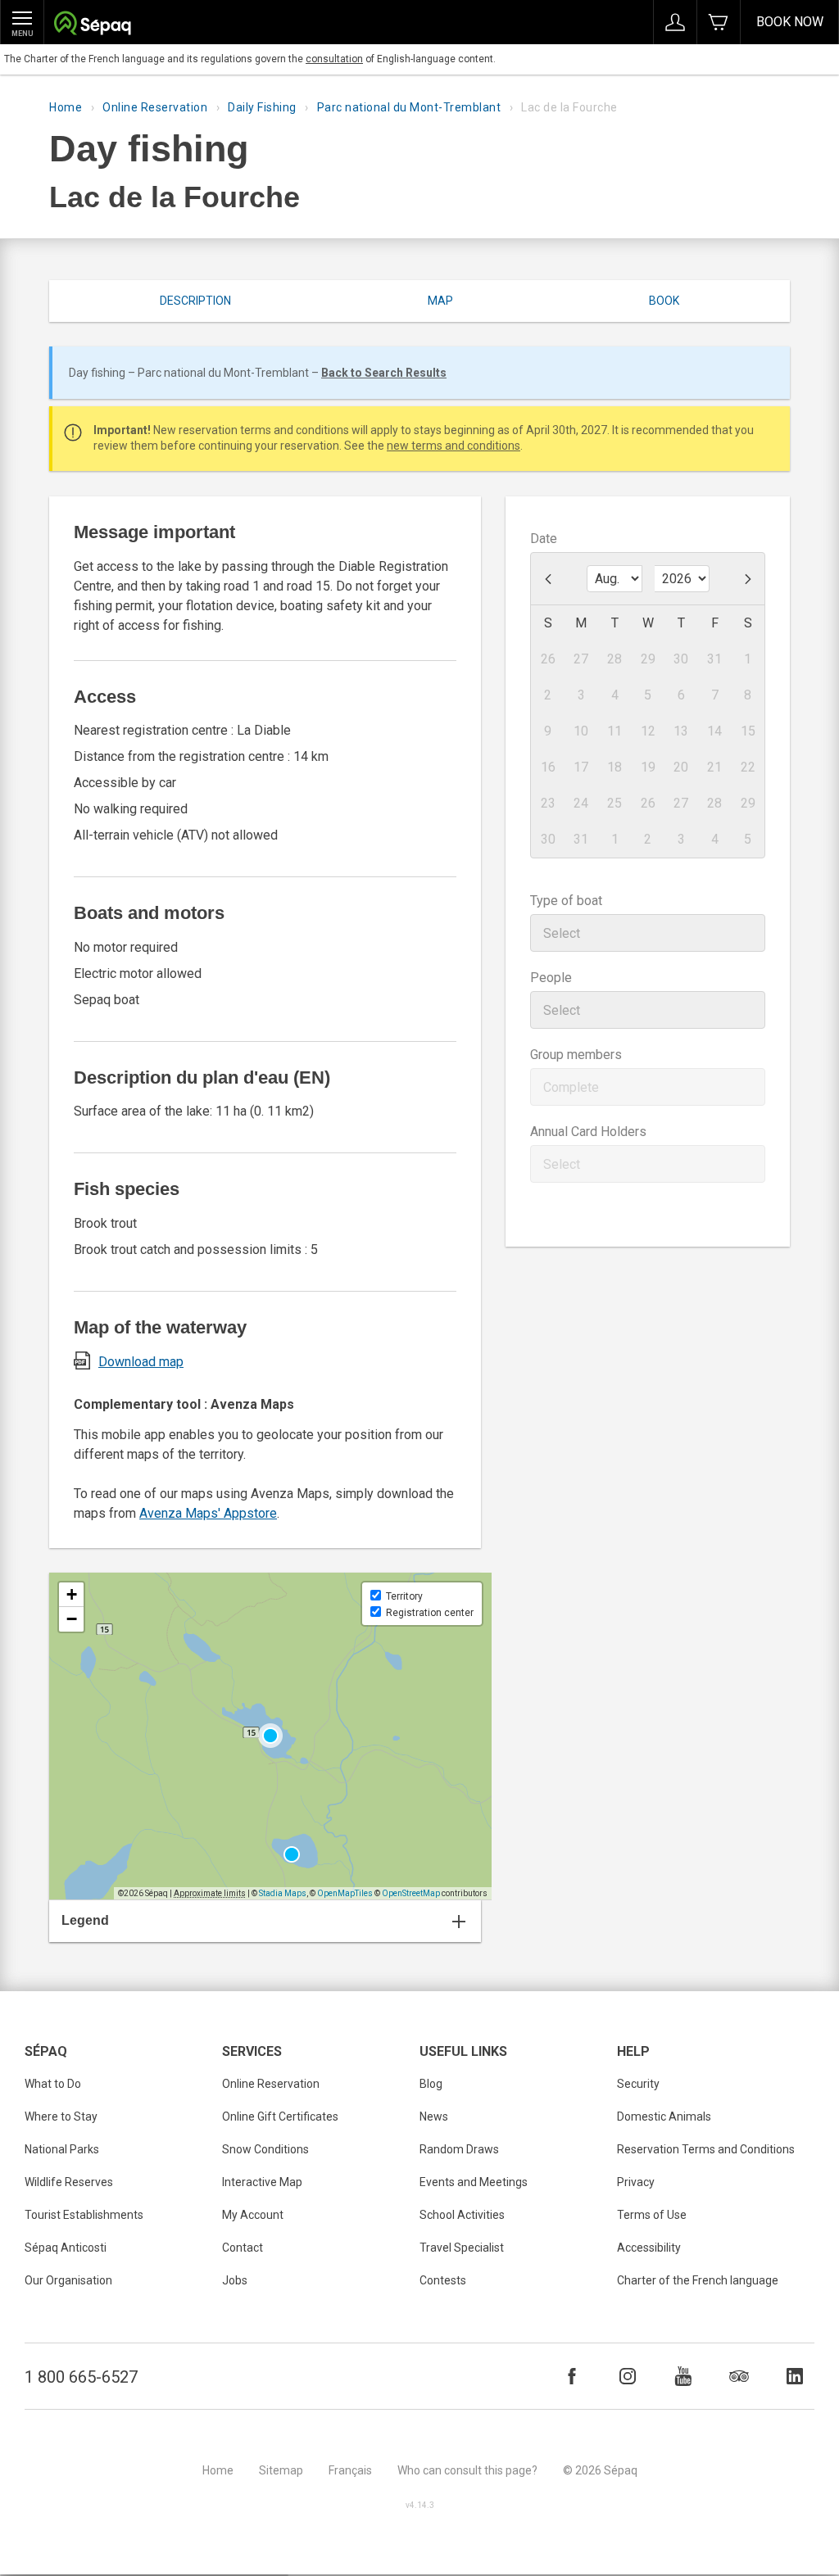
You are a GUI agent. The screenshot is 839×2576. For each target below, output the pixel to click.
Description (195, 301)
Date (544, 539)
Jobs (235, 2280)
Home (66, 107)
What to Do (53, 2084)
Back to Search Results (384, 373)
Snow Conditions (265, 2149)
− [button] (72, 1619)
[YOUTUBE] (683, 2376)
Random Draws (459, 2149)
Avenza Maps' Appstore (208, 1513)
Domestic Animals (664, 2116)
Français (350, 2470)
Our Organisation (68, 2280)
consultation (334, 59)
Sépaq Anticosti (66, 2248)
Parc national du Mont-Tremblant (409, 107)
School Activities (462, 2215)
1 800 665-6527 (81, 2377)
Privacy (636, 2182)
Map (440, 301)
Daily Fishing (262, 107)
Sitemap (281, 2470)
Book (664, 301)
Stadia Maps (283, 1893)
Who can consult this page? (467, 2470)
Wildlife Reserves (69, 2182)
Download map (141, 1362)
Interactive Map (262, 2182)
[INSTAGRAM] (628, 2376)
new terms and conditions (454, 446)
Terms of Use (652, 2215)
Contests (443, 2280)
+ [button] (72, 1594)
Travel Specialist (462, 2248)
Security (638, 2084)
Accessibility (649, 2248)
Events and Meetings (474, 2182)
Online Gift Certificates (280, 2116)
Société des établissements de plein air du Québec (92, 25)
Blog (431, 2084)
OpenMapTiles (345, 1893)
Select (562, 933)
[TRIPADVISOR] (739, 2376)
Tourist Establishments (84, 2215)
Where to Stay (61, 2116)
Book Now (790, 22)
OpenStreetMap (411, 1893)
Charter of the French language (698, 2280)
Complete (571, 1087)
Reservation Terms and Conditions (706, 2149)
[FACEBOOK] (572, 2376)
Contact (243, 2248)
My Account (253, 2215)
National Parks (62, 2149)
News (434, 2116)
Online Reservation (155, 107)
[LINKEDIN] (795, 2376)
